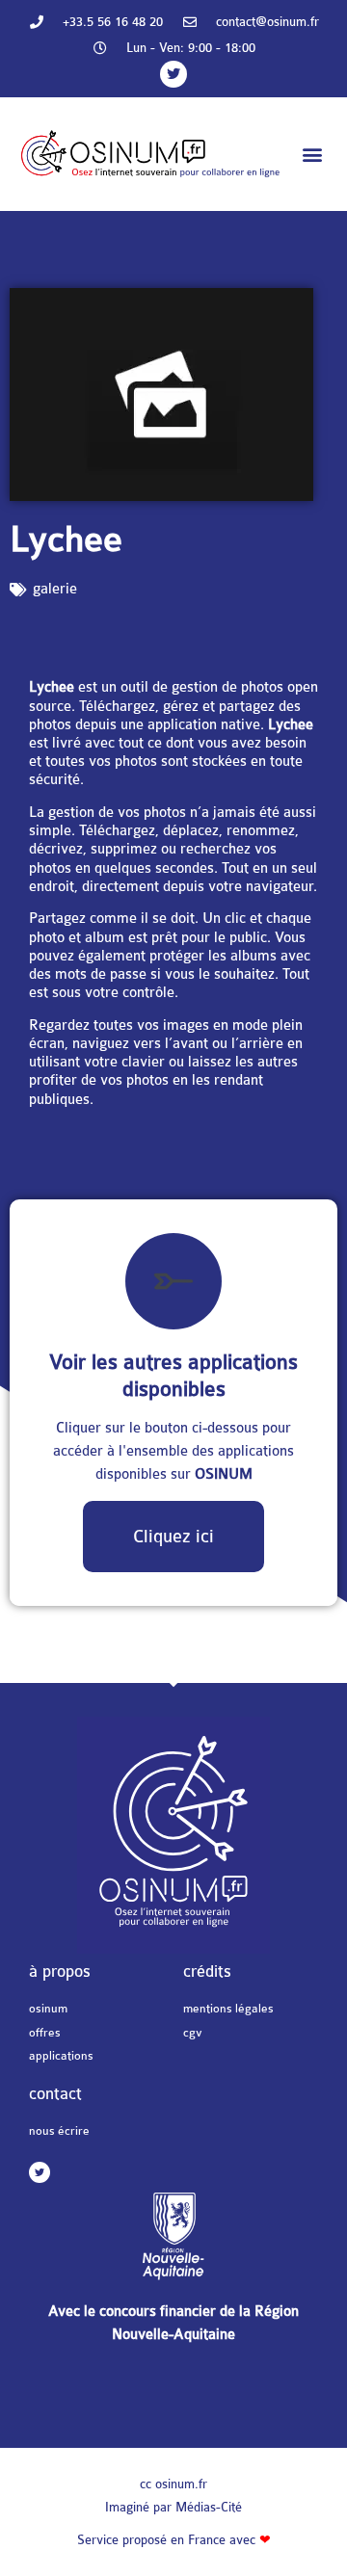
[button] (312, 155)
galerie (55, 589)
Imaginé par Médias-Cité (173, 2507)
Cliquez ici (173, 1537)
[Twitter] (173, 74)
